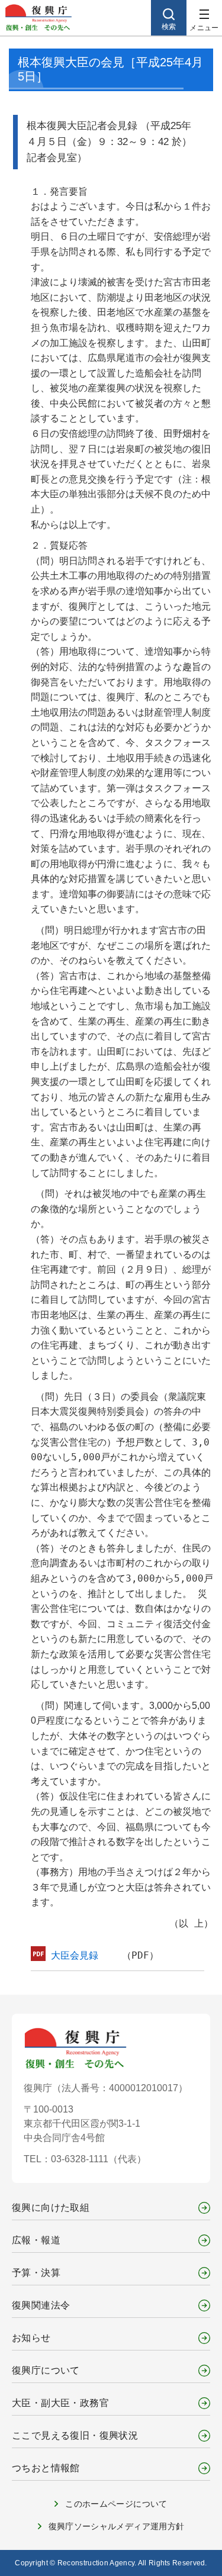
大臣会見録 (75, 1955)
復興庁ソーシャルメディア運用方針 (117, 2526)
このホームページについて (116, 2504)
